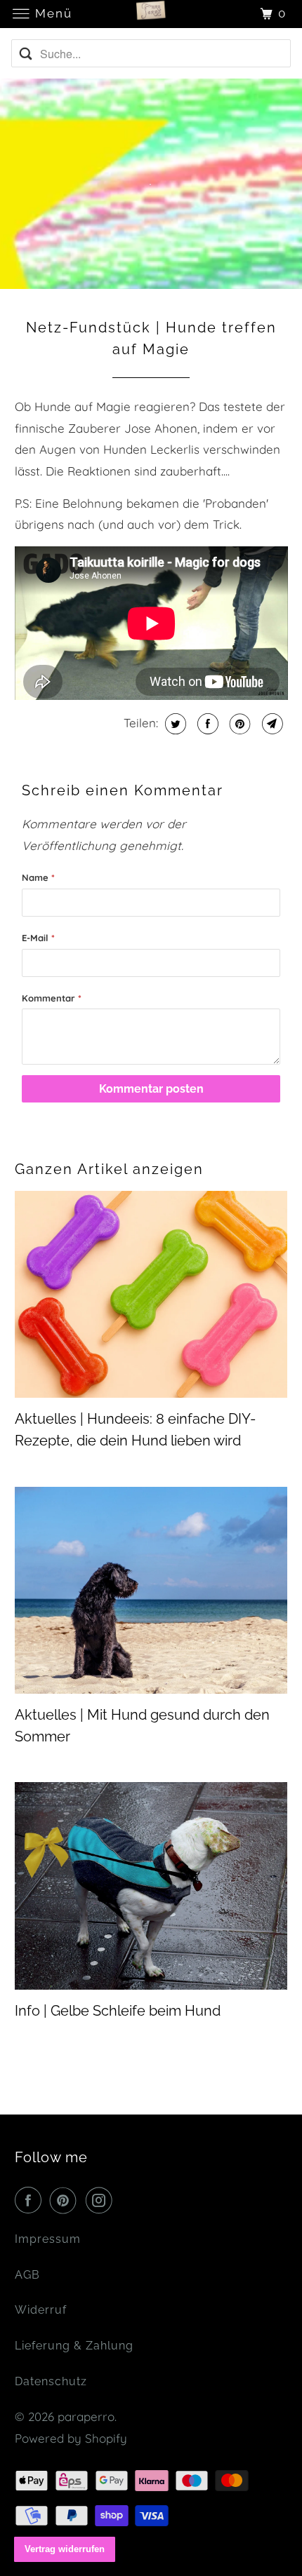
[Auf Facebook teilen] (206, 724)
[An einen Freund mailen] (271, 724)
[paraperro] (151, 14)
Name (38, 877)
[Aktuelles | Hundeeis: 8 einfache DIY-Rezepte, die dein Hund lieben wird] (151, 1295)
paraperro (86, 2416)
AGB (27, 2275)
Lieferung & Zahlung (74, 2346)
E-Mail (38, 938)
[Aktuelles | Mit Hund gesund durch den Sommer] (151, 1591)
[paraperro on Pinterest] (66, 2200)
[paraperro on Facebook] (31, 2200)
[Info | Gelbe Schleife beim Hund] (151, 1886)
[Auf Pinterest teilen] (238, 724)
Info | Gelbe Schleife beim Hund (118, 2011)
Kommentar (52, 998)
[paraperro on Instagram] (102, 2200)
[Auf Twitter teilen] (174, 724)
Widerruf (41, 2310)
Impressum (48, 2239)
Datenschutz (51, 2381)
